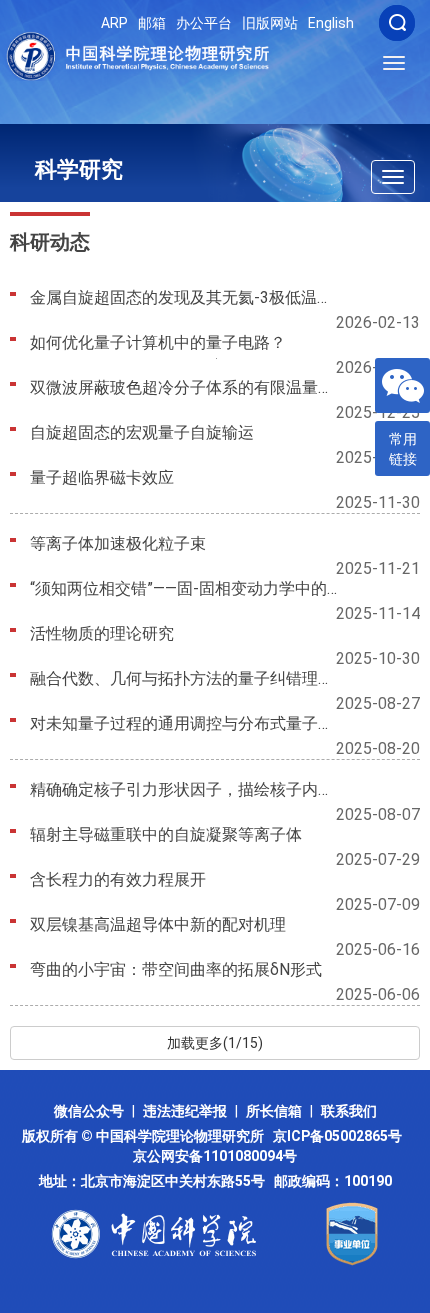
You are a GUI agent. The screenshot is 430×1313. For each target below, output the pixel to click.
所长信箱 (274, 1111)
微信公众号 (89, 1111)
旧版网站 (270, 23)
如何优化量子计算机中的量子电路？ (158, 342)
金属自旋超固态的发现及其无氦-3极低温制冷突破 (186, 297)
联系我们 (349, 1111)
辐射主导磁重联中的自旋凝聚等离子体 (166, 834)
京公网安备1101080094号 (215, 1156)
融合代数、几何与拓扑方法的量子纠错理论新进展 (186, 678)
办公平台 (204, 23)
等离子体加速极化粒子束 (118, 543)
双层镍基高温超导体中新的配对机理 (158, 924)
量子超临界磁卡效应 (102, 477)
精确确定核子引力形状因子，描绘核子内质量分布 (186, 789)
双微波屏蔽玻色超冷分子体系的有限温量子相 (186, 387)
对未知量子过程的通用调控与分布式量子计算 (186, 723)
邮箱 (152, 23)
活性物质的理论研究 (102, 633)
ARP (114, 23)
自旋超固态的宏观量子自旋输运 (142, 432)
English (331, 23)
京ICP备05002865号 (340, 1136)
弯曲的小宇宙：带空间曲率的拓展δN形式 (176, 969)
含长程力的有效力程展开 (118, 879)
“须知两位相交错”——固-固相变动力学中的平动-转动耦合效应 (186, 588)
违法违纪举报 (185, 1111)
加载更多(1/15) (215, 1043)
